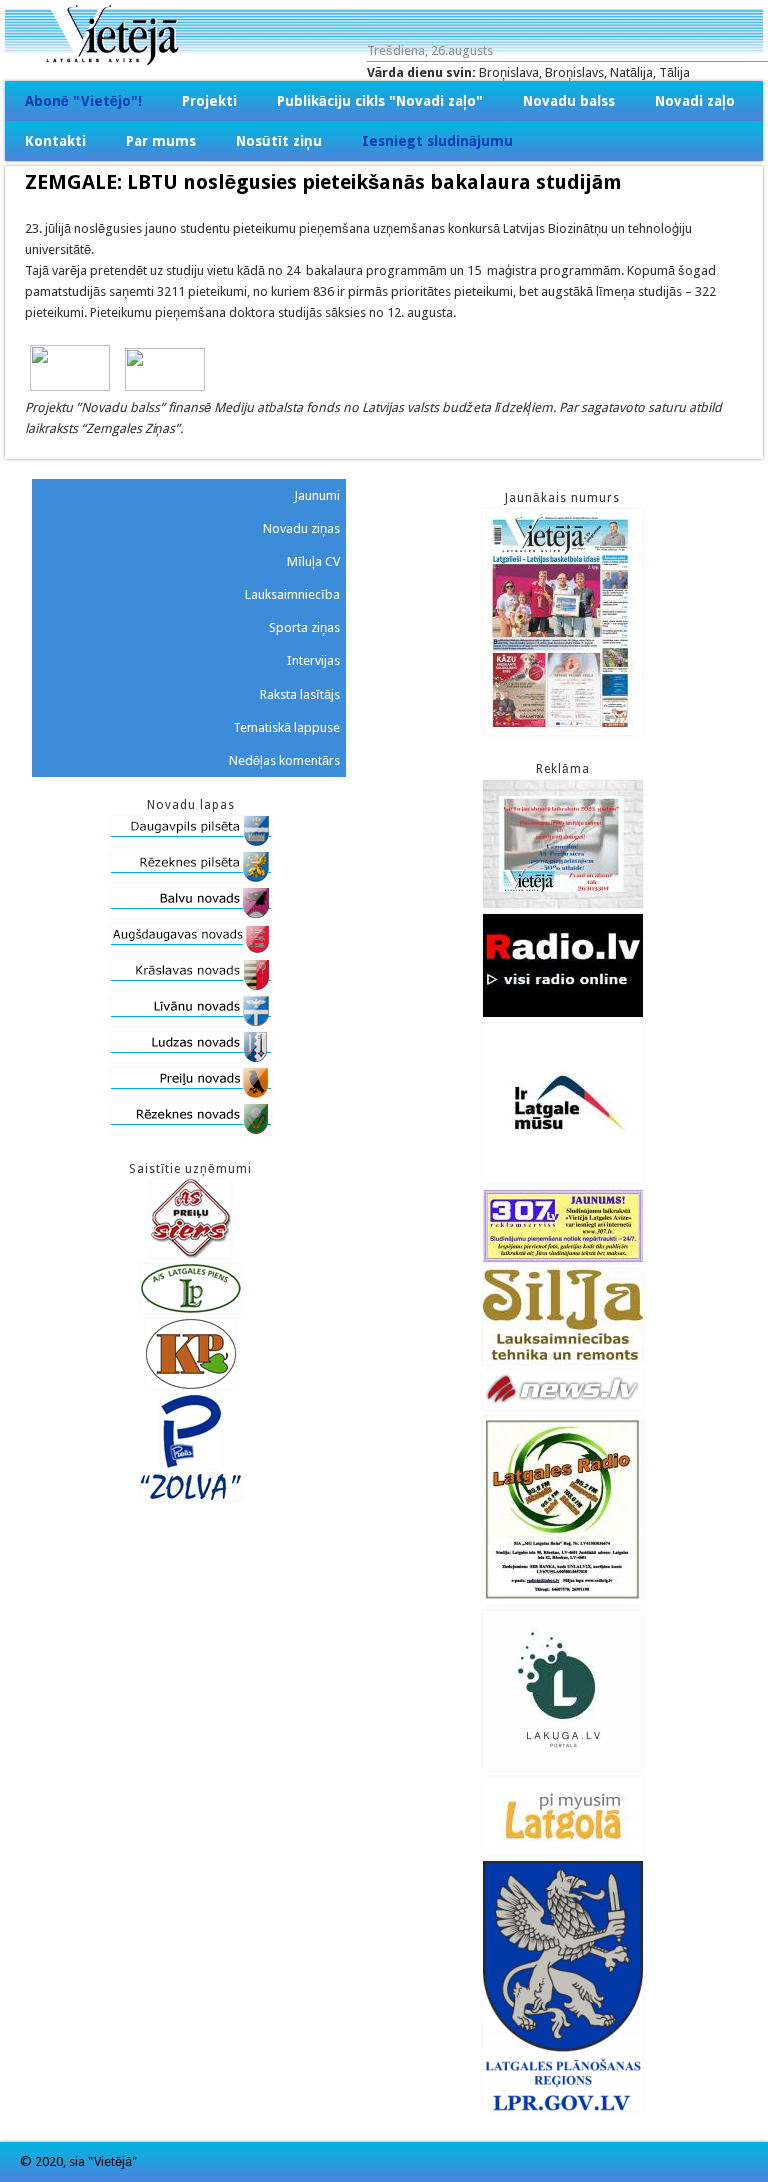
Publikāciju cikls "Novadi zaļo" (380, 101)
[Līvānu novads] (191, 1021)
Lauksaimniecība (292, 594)
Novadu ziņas (301, 528)
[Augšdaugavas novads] (191, 949)
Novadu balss (569, 101)
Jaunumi (317, 495)
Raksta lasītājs (300, 694)
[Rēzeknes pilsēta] (191, 877)
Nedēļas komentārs (284, 760)
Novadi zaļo (695, 101)
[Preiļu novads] (191, 1093)
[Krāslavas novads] (191, 985)
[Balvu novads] (191, 913)
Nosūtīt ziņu (279, 141)
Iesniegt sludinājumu (437, 141)
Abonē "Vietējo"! (83, 101)
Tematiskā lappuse (286, 727)
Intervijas (313, 660)
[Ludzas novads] (191, 1057)
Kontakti (55, 141)
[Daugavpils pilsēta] (191, 841)
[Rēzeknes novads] (191, 1129)
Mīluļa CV (313, 561)
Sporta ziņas (304, 627)
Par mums (161, 141)
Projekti (209, 101)
